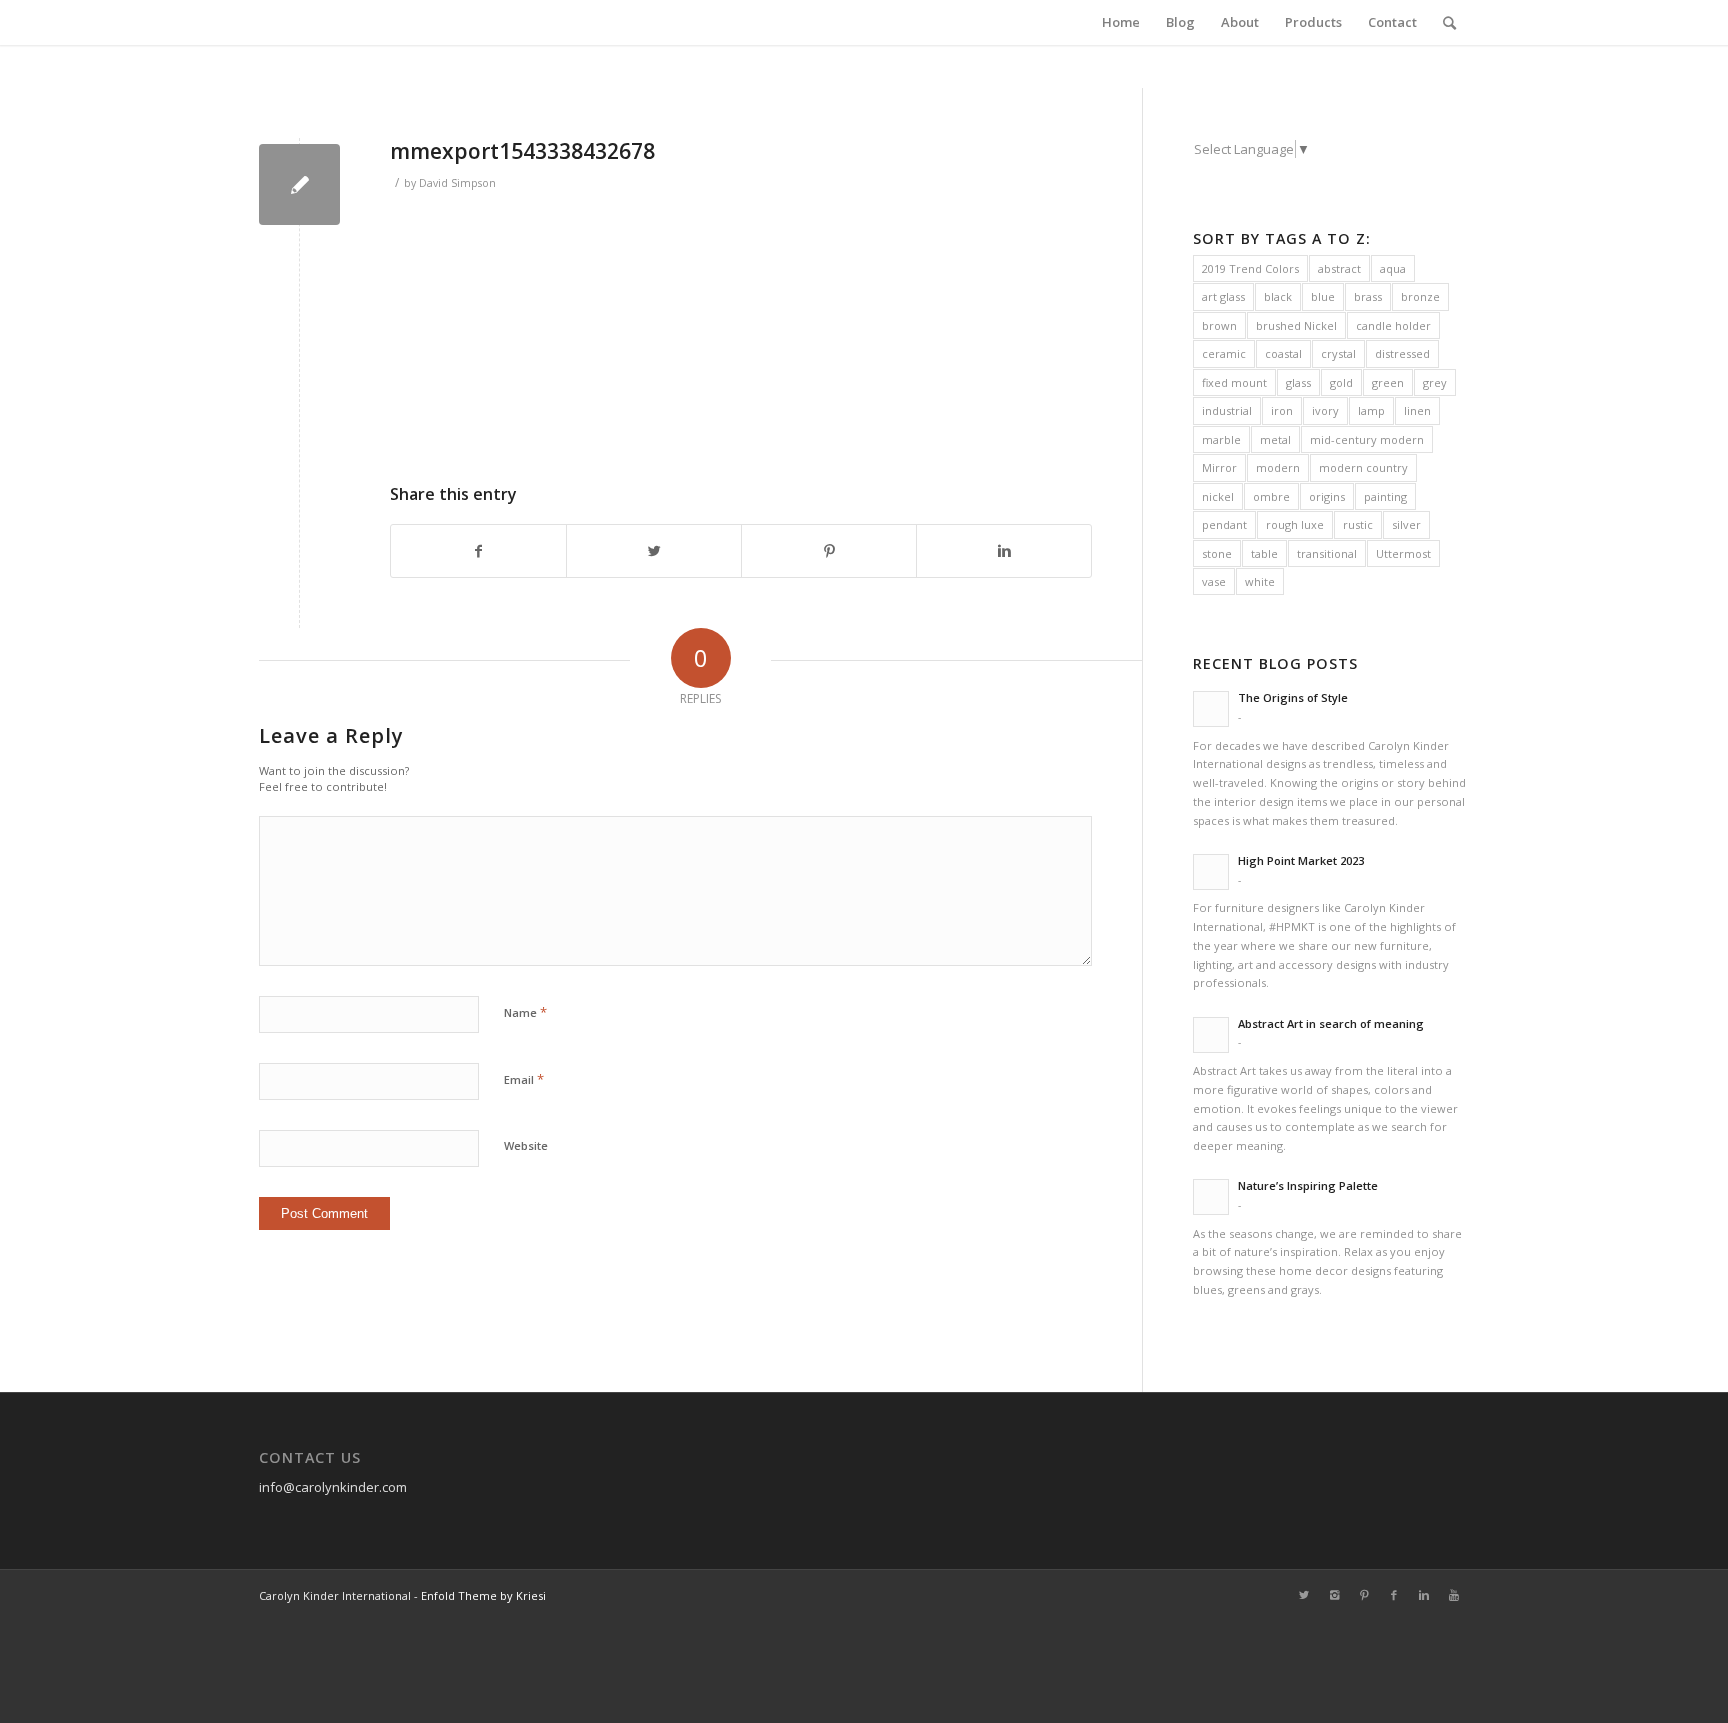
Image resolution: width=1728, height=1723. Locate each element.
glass (1298, 382)
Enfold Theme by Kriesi (483, 1595)
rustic (1358, 524)
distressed (1402, 353)
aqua (1393, 268)
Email (524, 1079)
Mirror (1219, 467)
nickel (1218, 496)
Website (526, 1145)
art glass (1223, 296)
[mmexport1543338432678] (299, 184)
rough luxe (1295, 524)
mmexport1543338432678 (522, 151)
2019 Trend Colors (1250, 268)
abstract (1339, 268)
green (1388, 382)
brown (1219, 325)
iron (1282, 410)
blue (1323, 296)
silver (1406, 524)
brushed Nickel (1296, 325)
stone (1217, 553)
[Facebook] (1394, 1595)
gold (1341, 382)
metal (1275, 439)
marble (1221, 439)
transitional (1327, 553)
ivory (1325, 410)
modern (1278, 467)
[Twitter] (1304, 1595)
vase (1214, 581)
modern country (1363, 467)
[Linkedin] (1424, 1595)
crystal (1338, 353)
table (1264, 553)
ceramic (1224, 353)
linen (1417, 410)
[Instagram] (1334, 1595)
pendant (1224, 524)
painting (1385, 496)
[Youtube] (1454, 1595)
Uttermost (1403, 553)
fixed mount (1234, 382)
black (1278, 296)
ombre (1271, 496)
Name (525, 1012)
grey (1435, 382)
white (1260, 581)
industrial (1227, 410)
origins (1327, 496)
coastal (1283, 353)
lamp (1371, 410)
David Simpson (457, 183)
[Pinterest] (1364, 1595)
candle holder (1393, 325)
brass (1368, 296)
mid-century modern (1367, 439)
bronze (1420, 296)
